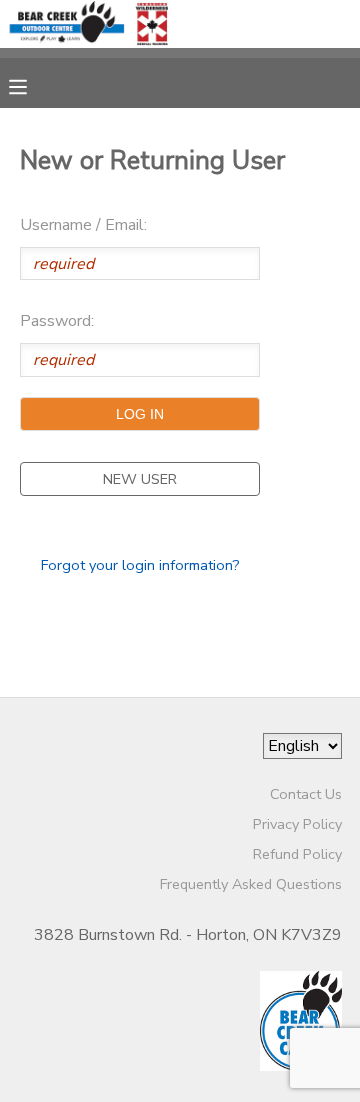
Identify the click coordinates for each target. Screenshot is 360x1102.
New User (140, 479)
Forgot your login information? (140, 565)
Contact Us (306, 794)
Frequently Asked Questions (251, 884)
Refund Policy (297, 854)
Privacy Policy (297, 824)
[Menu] (33, 85)
